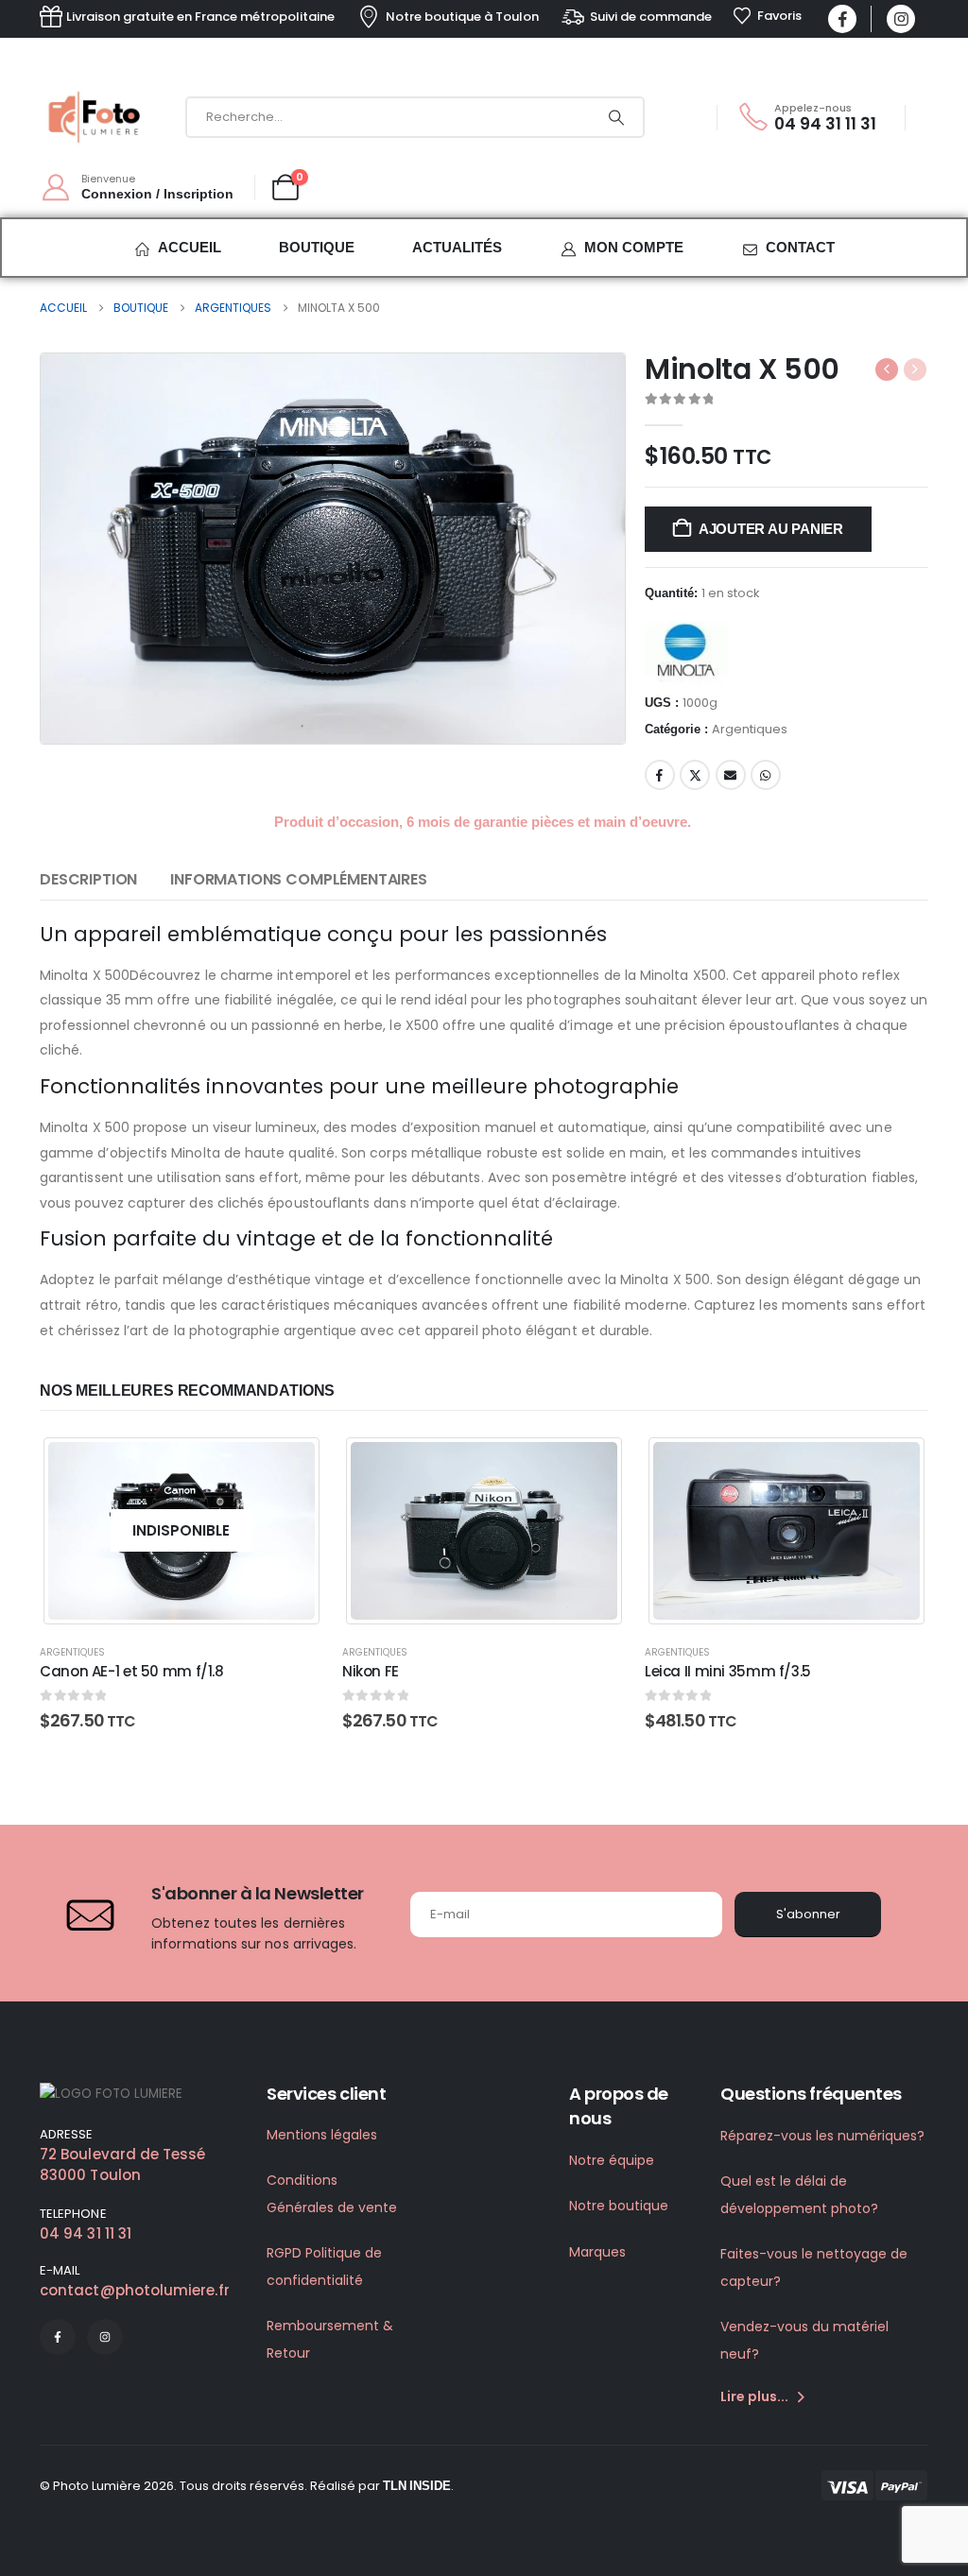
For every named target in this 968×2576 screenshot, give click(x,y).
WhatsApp (766, 775)
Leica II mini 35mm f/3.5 (728, 1671)
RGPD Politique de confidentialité (324, 2267)
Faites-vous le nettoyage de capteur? (814, 2267)
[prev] (887, 369)
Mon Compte (634, 247)
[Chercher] (616, 117)
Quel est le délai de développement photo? (799, 2195)
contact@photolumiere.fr (135, 2290)
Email (731, 775)
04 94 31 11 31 (86, 2233)
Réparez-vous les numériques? (822, 2136)
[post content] (181, 1530)
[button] (580, 699)
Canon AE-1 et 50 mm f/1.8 (132, 1671)
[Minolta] (686, 650)
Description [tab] (88, 879)
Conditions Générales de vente (332, 2194)
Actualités (457, 247)
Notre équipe (612, 2160)
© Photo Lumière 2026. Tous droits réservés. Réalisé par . (247, 2486)
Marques (597, 2252)
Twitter (695, 775)
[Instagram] (901, 19)
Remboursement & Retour (330, 2339)
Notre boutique (619, 2206)
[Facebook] (842, 19)
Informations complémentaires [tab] (299, 879)
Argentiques (750, 729)
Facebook (660, 775)
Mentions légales (322, 2135)
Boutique (317, 247)
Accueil (190, 247)
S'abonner (808, 1914)
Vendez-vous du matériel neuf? (804, 2340)
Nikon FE (371, 1671)
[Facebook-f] (58, 2337)
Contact (800, 247)
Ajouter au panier (771, 529)
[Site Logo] (96, 117)
